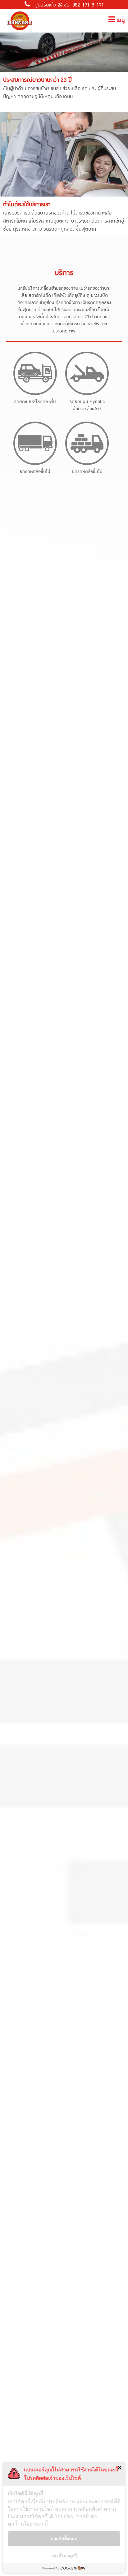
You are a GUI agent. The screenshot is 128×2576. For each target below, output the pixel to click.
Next (120, 47)
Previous (8, 47)
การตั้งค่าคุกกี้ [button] (64, 2556)
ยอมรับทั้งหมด (64, 2538)
